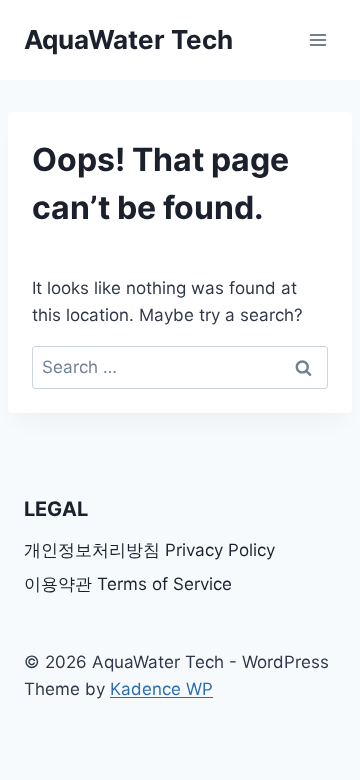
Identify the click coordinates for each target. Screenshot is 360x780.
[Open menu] (317, 39)
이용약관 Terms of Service (128, 584)
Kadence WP (161, 689)
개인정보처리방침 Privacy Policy (149, 550)
